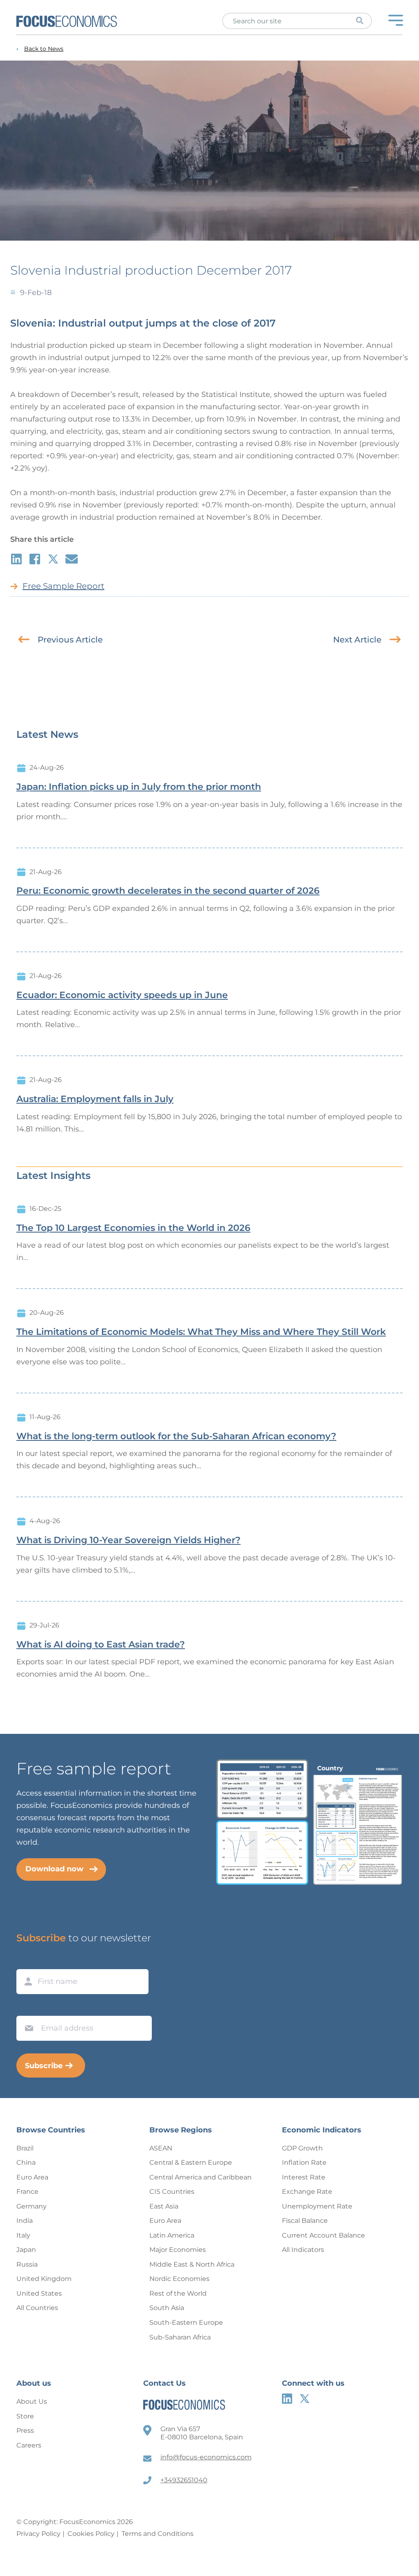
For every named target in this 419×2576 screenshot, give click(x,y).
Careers (29, 2445)
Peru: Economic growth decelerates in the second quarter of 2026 (168, 891)
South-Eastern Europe (186, 2322)
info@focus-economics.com (206, 2457)
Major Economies (178, 2250)
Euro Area (32, 2177)
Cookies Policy (91, 2534)
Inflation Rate (304, 2162)
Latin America (172, 2235)
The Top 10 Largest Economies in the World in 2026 (133, 1228)
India (25, 2221)
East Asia (164, 2206)
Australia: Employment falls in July (95, 1099)
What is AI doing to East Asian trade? (101, 1645)
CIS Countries (172, 2192)
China (26, 2162)
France (27, 2192)
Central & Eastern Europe (191, 2162)
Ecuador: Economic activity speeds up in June (122, 995)
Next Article (357, 640)
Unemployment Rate (317, 2206)
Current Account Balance (323, 2235)
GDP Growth (302, 2148)
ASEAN (161, 2148)
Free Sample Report (63, 586)
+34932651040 (184, 2480)
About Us (32, 2401)
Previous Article (70, 640)
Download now (54, 1869)
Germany (32, 2206)
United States (39, 2293)
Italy (23, 2235)
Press (25, 2431)
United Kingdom (44, 2279)
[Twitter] (305, 2399)
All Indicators (303, 2250)
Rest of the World (178, 2293)
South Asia (167, 2308)
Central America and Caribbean (200, 2177)
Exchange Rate (307, 2192)
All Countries (37, 2308)
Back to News (44, 49)
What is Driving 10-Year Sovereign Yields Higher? (128, 1540)
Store (25, 2416)
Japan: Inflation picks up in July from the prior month (139, 787)
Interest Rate (304, 2177)
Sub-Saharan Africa (180, 2337)
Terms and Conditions (158, 2534)
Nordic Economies (179, 2279)
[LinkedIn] (287, 2399)
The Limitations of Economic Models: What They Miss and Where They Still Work (201, 1332)
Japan (26, 2250)
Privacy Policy (38, 2534)
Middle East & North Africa (192, 2264)
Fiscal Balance (305, 2221)
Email (27, 2008)
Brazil (25, 2148)
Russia (27, 2264)
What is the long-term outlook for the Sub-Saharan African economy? (176, 1436)
